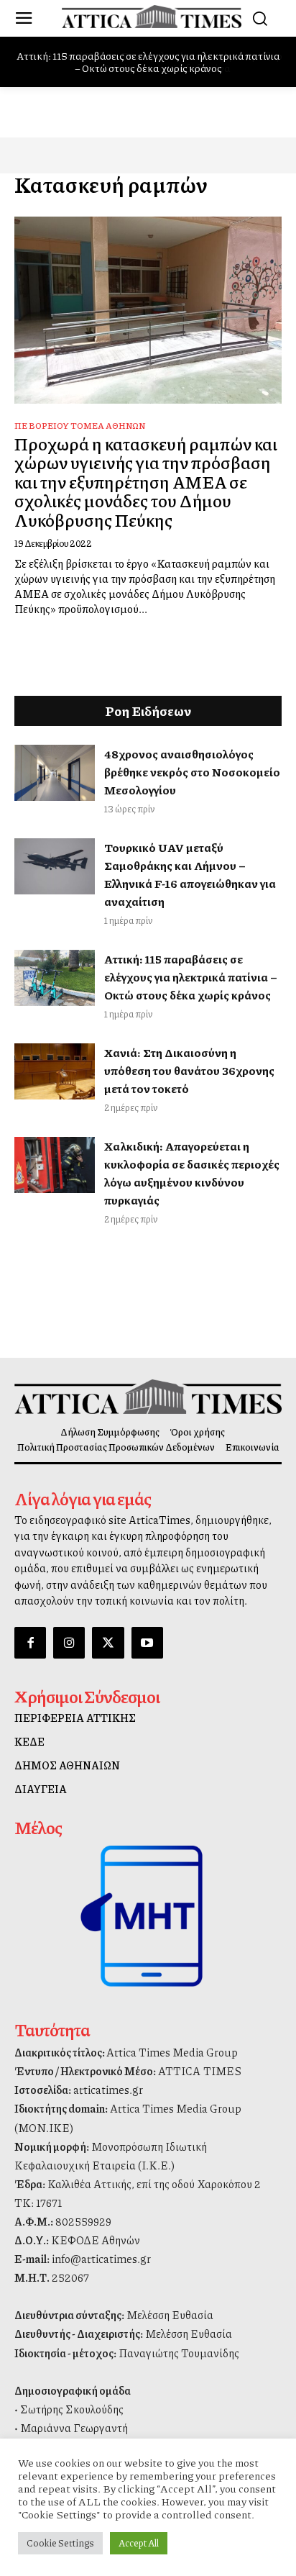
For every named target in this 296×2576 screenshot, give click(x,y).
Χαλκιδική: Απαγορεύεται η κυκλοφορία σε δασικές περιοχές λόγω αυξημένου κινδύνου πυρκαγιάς (192, 1173)
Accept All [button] (139, 2543)
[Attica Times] (148, 1397)
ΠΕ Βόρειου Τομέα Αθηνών (80, 426)
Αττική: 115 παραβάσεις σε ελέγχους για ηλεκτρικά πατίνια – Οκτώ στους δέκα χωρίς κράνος (191, 977)
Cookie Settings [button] (60, 2543)
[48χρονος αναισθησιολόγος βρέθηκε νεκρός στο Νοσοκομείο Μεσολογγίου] (55, 773)
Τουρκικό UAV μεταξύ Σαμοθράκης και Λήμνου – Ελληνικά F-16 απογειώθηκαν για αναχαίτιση (190, 874)
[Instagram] (69, 1643)
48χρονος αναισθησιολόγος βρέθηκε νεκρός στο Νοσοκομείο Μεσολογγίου (192, 772)
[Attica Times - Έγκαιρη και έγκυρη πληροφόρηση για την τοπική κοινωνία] (152, 17)
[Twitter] (108, 1643)
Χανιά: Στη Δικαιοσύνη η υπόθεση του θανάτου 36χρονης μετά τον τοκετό (189, 1070)
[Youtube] (147, 1643)
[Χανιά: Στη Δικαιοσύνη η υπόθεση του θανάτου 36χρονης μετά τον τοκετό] (55, 1071)
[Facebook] (30, 1643)
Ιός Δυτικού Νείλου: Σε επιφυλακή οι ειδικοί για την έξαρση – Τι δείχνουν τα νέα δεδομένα (152, 62)
